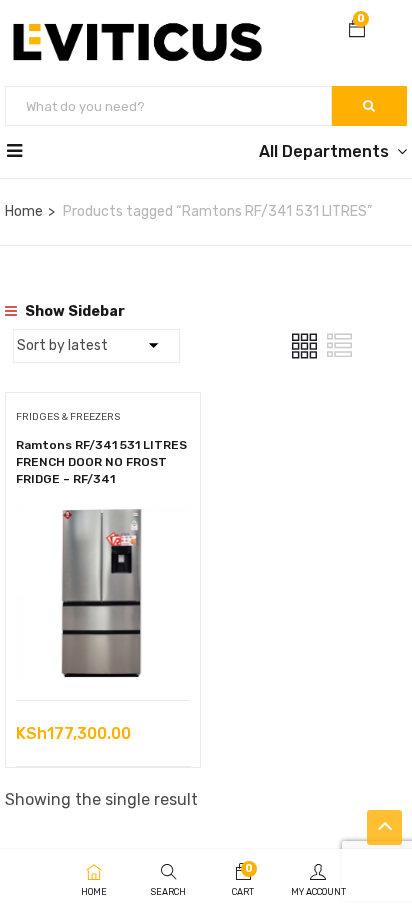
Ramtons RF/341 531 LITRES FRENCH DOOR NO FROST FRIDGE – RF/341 (101, 462)
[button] (357, 31)
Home (24, 211)
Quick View (103, 649)
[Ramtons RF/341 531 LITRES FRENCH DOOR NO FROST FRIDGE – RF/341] (103, 520)
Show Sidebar (73, 311)
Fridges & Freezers (68, 417)
